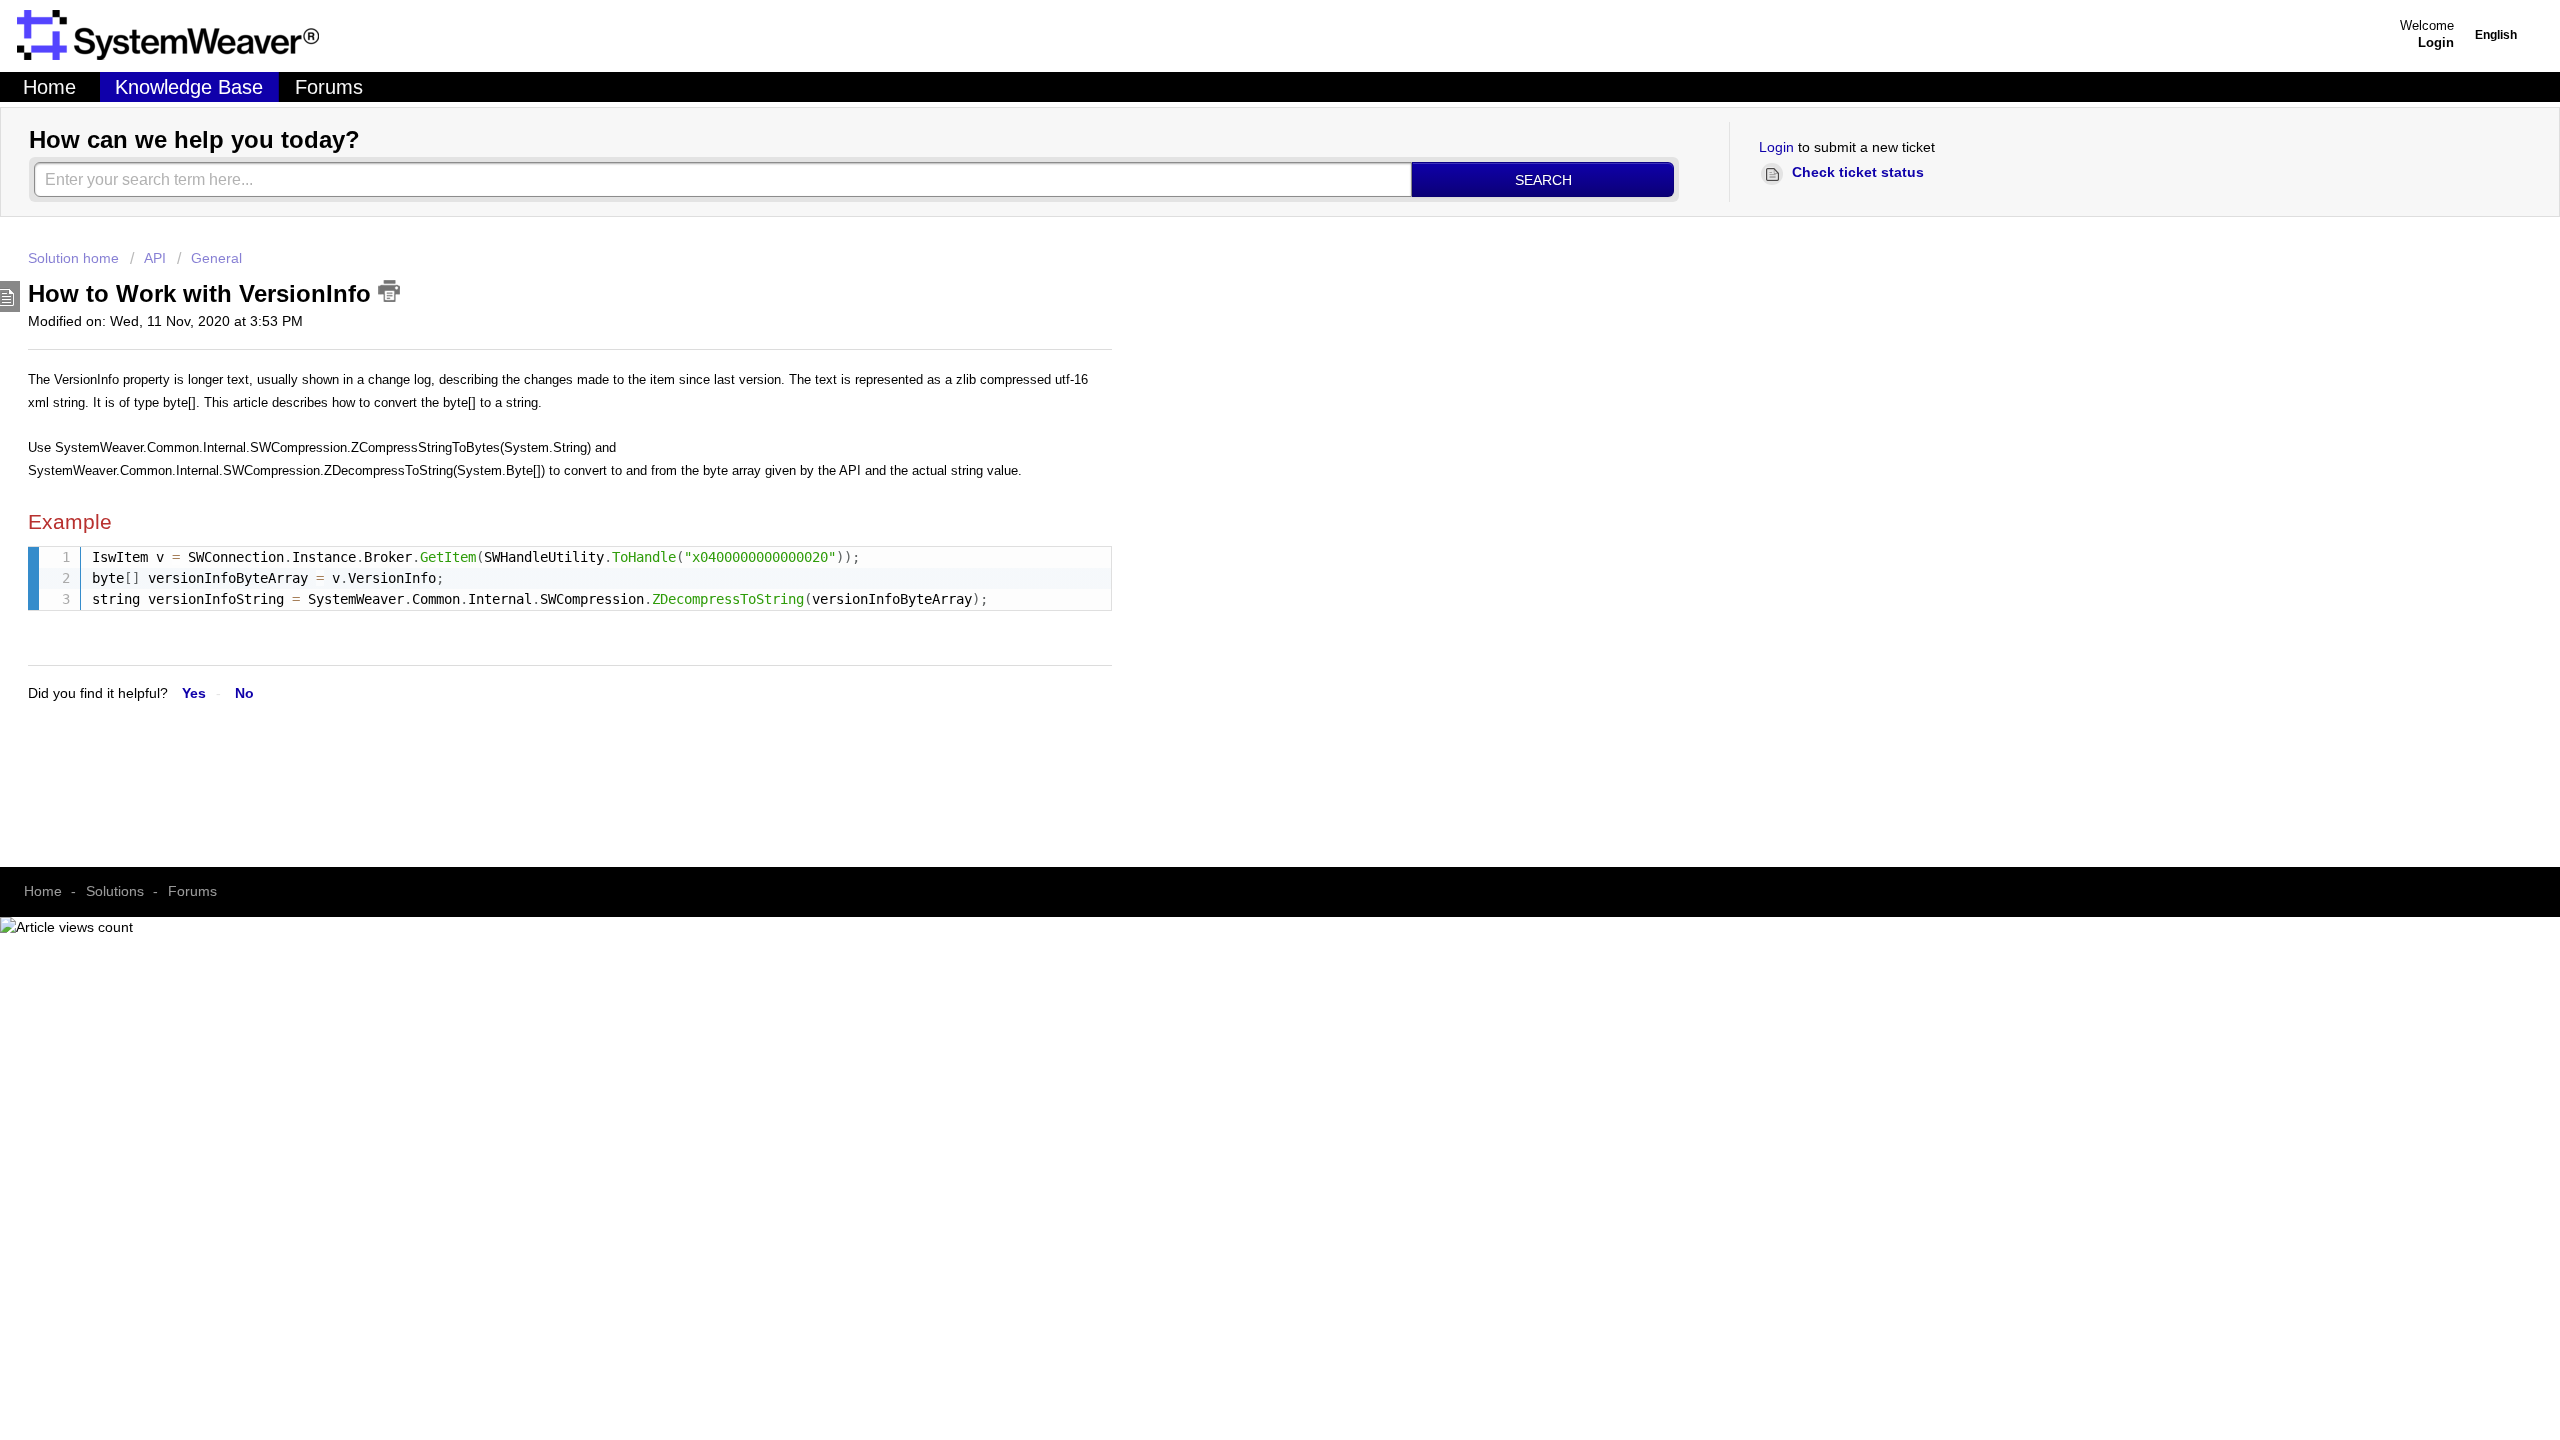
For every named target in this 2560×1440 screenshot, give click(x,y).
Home (49, 87)
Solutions (115, 891)
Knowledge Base (189, 87)
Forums (329, 87)
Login (1776, 147)
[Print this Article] (389, 291)
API (155, 258)
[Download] (533, 270)
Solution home (75, 258)
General (216, 258)
